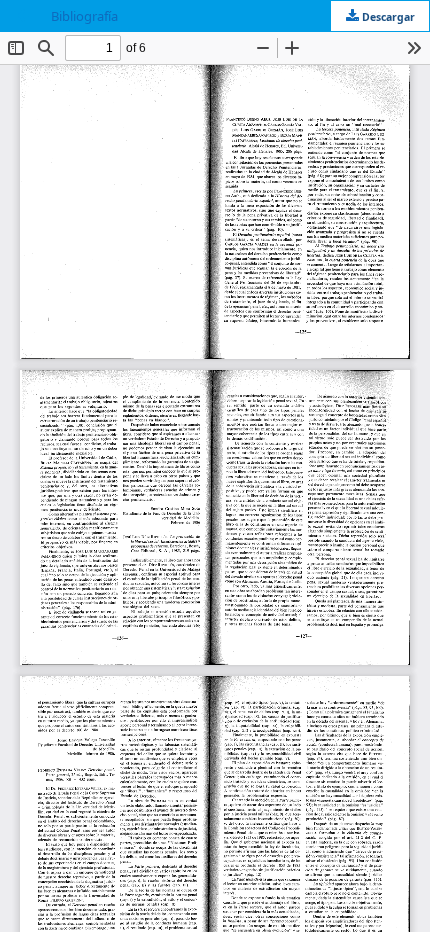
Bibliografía (84, 16)
